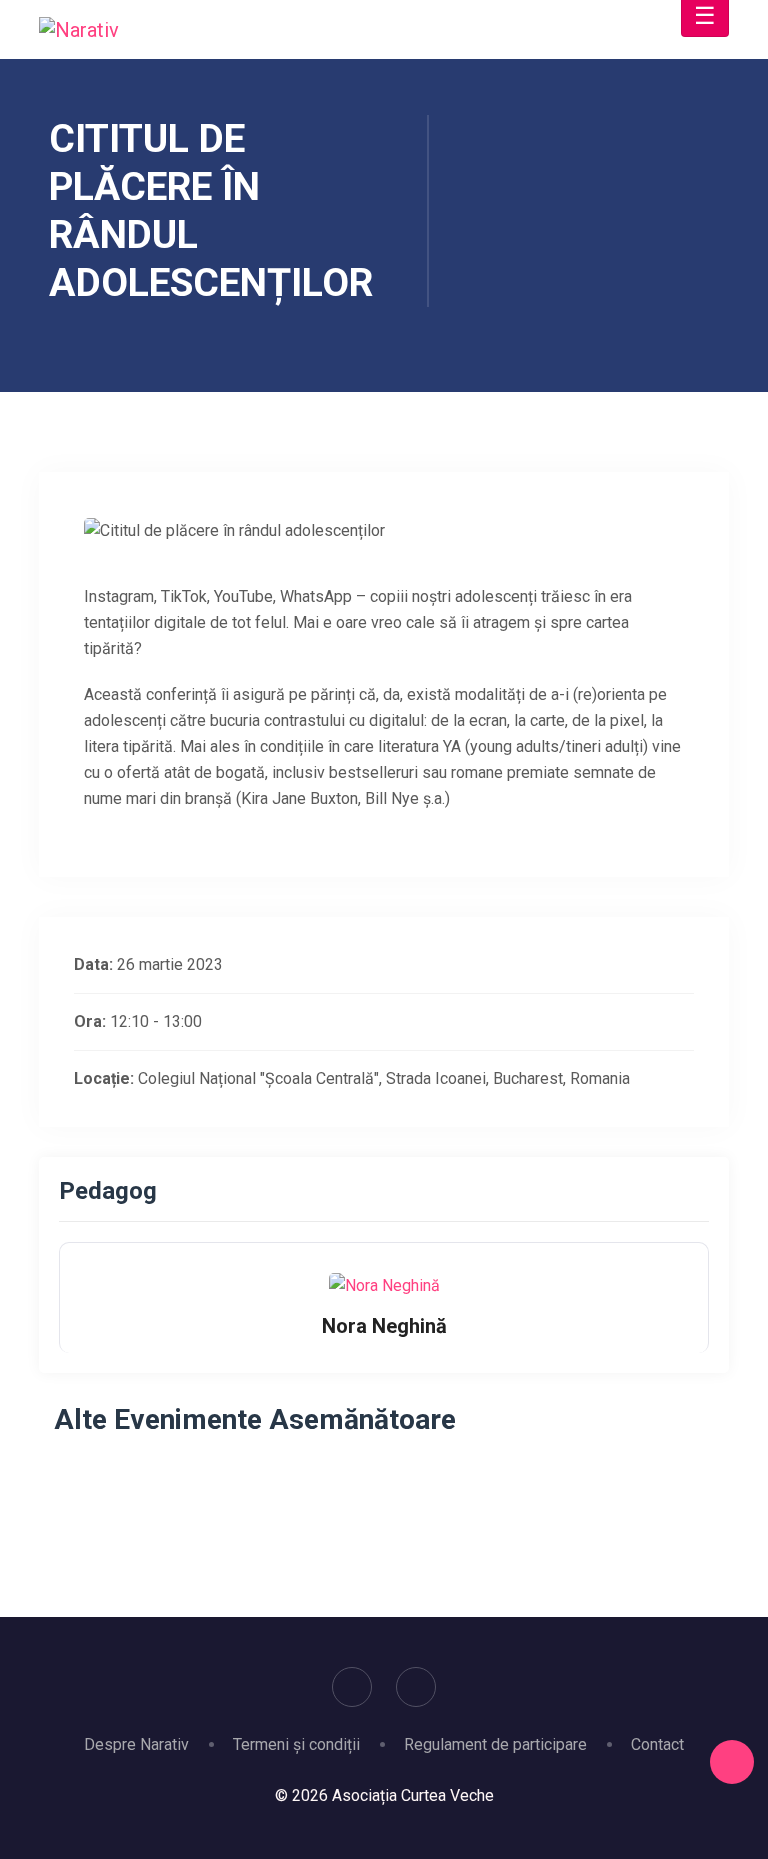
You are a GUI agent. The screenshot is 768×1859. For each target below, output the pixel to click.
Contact (657, 1744)
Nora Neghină (384, 1326)
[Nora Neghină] (384, 1285)
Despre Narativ (136, 1744)
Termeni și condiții (296, 1744)
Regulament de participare (495, 1744)
